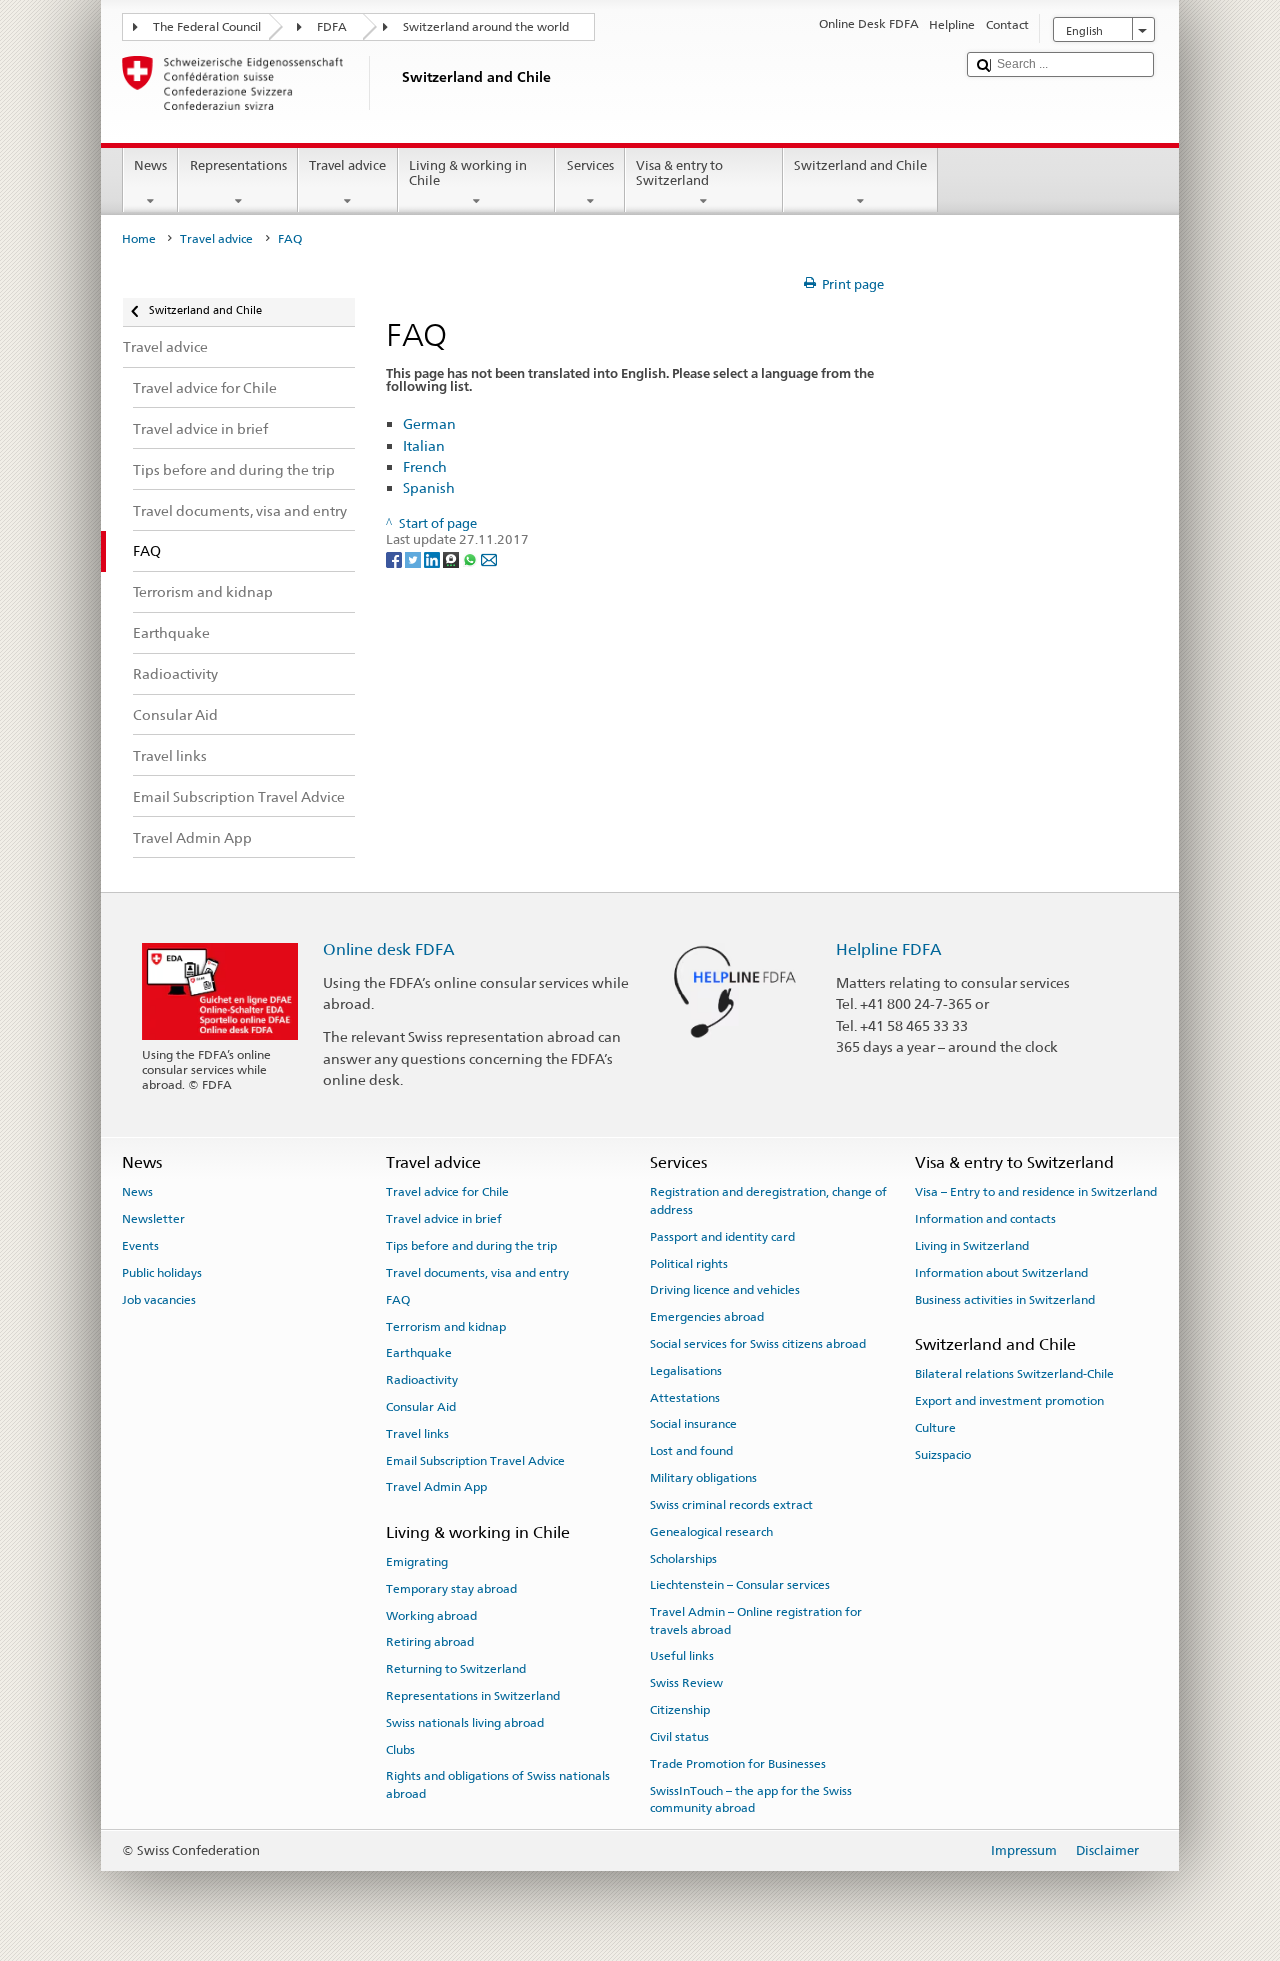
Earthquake (419, 1353)
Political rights (689, 1263)
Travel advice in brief (444, 1219)
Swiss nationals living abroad (465, 1723)
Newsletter (153, 1219)
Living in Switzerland (972, 1246)
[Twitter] (414, 558)
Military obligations (703, 1478)
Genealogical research (711, 1532)
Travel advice (347, 165)
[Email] (489, 558)
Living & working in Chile (468, 173)
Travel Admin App (436, 1487)
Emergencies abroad (707, 1317)
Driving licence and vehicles (725, 1290)
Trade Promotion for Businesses (738, 1764)
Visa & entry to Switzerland (679, 173)
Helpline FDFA (889, 949)
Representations (238, 165)
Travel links (417, 1434)
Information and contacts (985, 1219)
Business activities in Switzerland (1005, 1300)
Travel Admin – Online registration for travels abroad (756, 1620)
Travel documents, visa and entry (477, 1273)
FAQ (398, 1300)
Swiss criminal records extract (731, 1505)
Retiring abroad (430, 1642)
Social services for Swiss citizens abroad (758, 1344)
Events (140, 1246)
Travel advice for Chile (447, 1192)
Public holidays (162, 1273)
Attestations (685, 1397)
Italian (424, 445)
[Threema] (452, 558)
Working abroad (431, 1615)
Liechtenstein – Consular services (740, 1585)
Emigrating (417, 1562)
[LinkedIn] (433, 558)
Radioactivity (422, 1380)
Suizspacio (943, 1455)
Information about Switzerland (1001, 1273)
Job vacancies (159, 1300)
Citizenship (680, 1710)
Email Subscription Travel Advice (475, 1460)
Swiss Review (686, 1683)
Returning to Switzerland (456, 1669)
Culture (935, 1428)
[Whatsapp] (471, 558)
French (425, 466)
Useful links (682, 1656)
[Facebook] (395, 558)
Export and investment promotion (1009, 1401)
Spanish (429, 487)
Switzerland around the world (486, 27)
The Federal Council (207, 27)
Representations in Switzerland (473, 1696)
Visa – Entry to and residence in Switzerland (1036, 1192)
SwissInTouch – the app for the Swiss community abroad (751, 1798)
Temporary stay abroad (451, 1589)
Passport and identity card (722, 1237)
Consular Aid (421, 1407)
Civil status (679, 1737)
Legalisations (686, 1371)
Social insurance (693, 1424)
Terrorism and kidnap (446, 1326)
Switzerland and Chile (860, 165)
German (429, 423)
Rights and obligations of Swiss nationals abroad (498, 1784)
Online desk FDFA (389, 949)
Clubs (400, 1749)
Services (590, 165)
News (150, 165)
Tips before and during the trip (471, 1246)
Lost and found (691, 1451)
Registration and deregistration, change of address (768, 1200)
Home (139, 239)
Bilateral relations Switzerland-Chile (1014, 1374)
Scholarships (683, 1558)
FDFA (332, 27)
